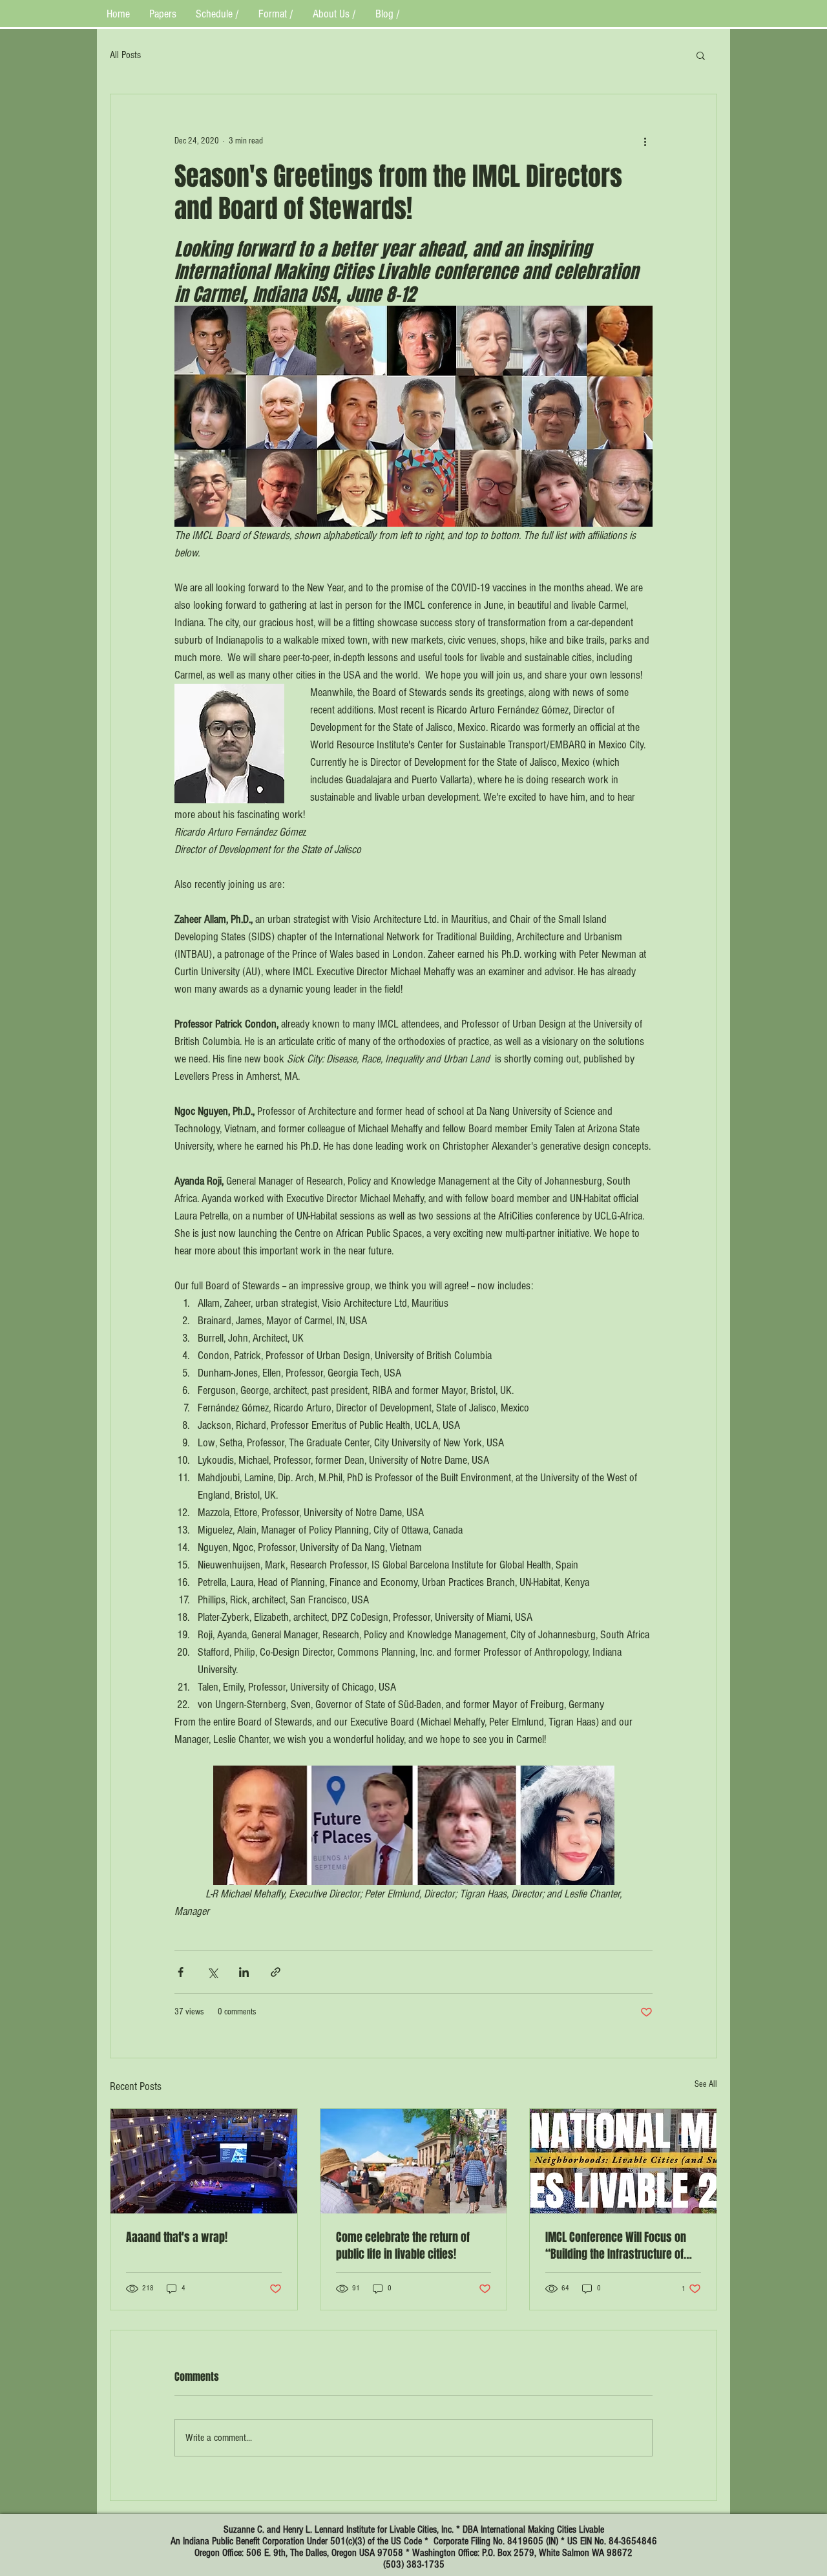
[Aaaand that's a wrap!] (204, 2161)
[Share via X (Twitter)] (212, 1972)
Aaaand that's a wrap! (177, 2237)
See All (706, 2084)
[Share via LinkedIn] (244, 1972)
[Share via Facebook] (181, 1972)
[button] (701, 55)
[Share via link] (276, 1972)
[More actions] (645, 141)
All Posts (125, 55)
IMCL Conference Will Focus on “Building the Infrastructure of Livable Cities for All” (616, 2246)
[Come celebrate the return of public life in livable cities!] (414, 2161)
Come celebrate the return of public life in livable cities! (403, 2246)
